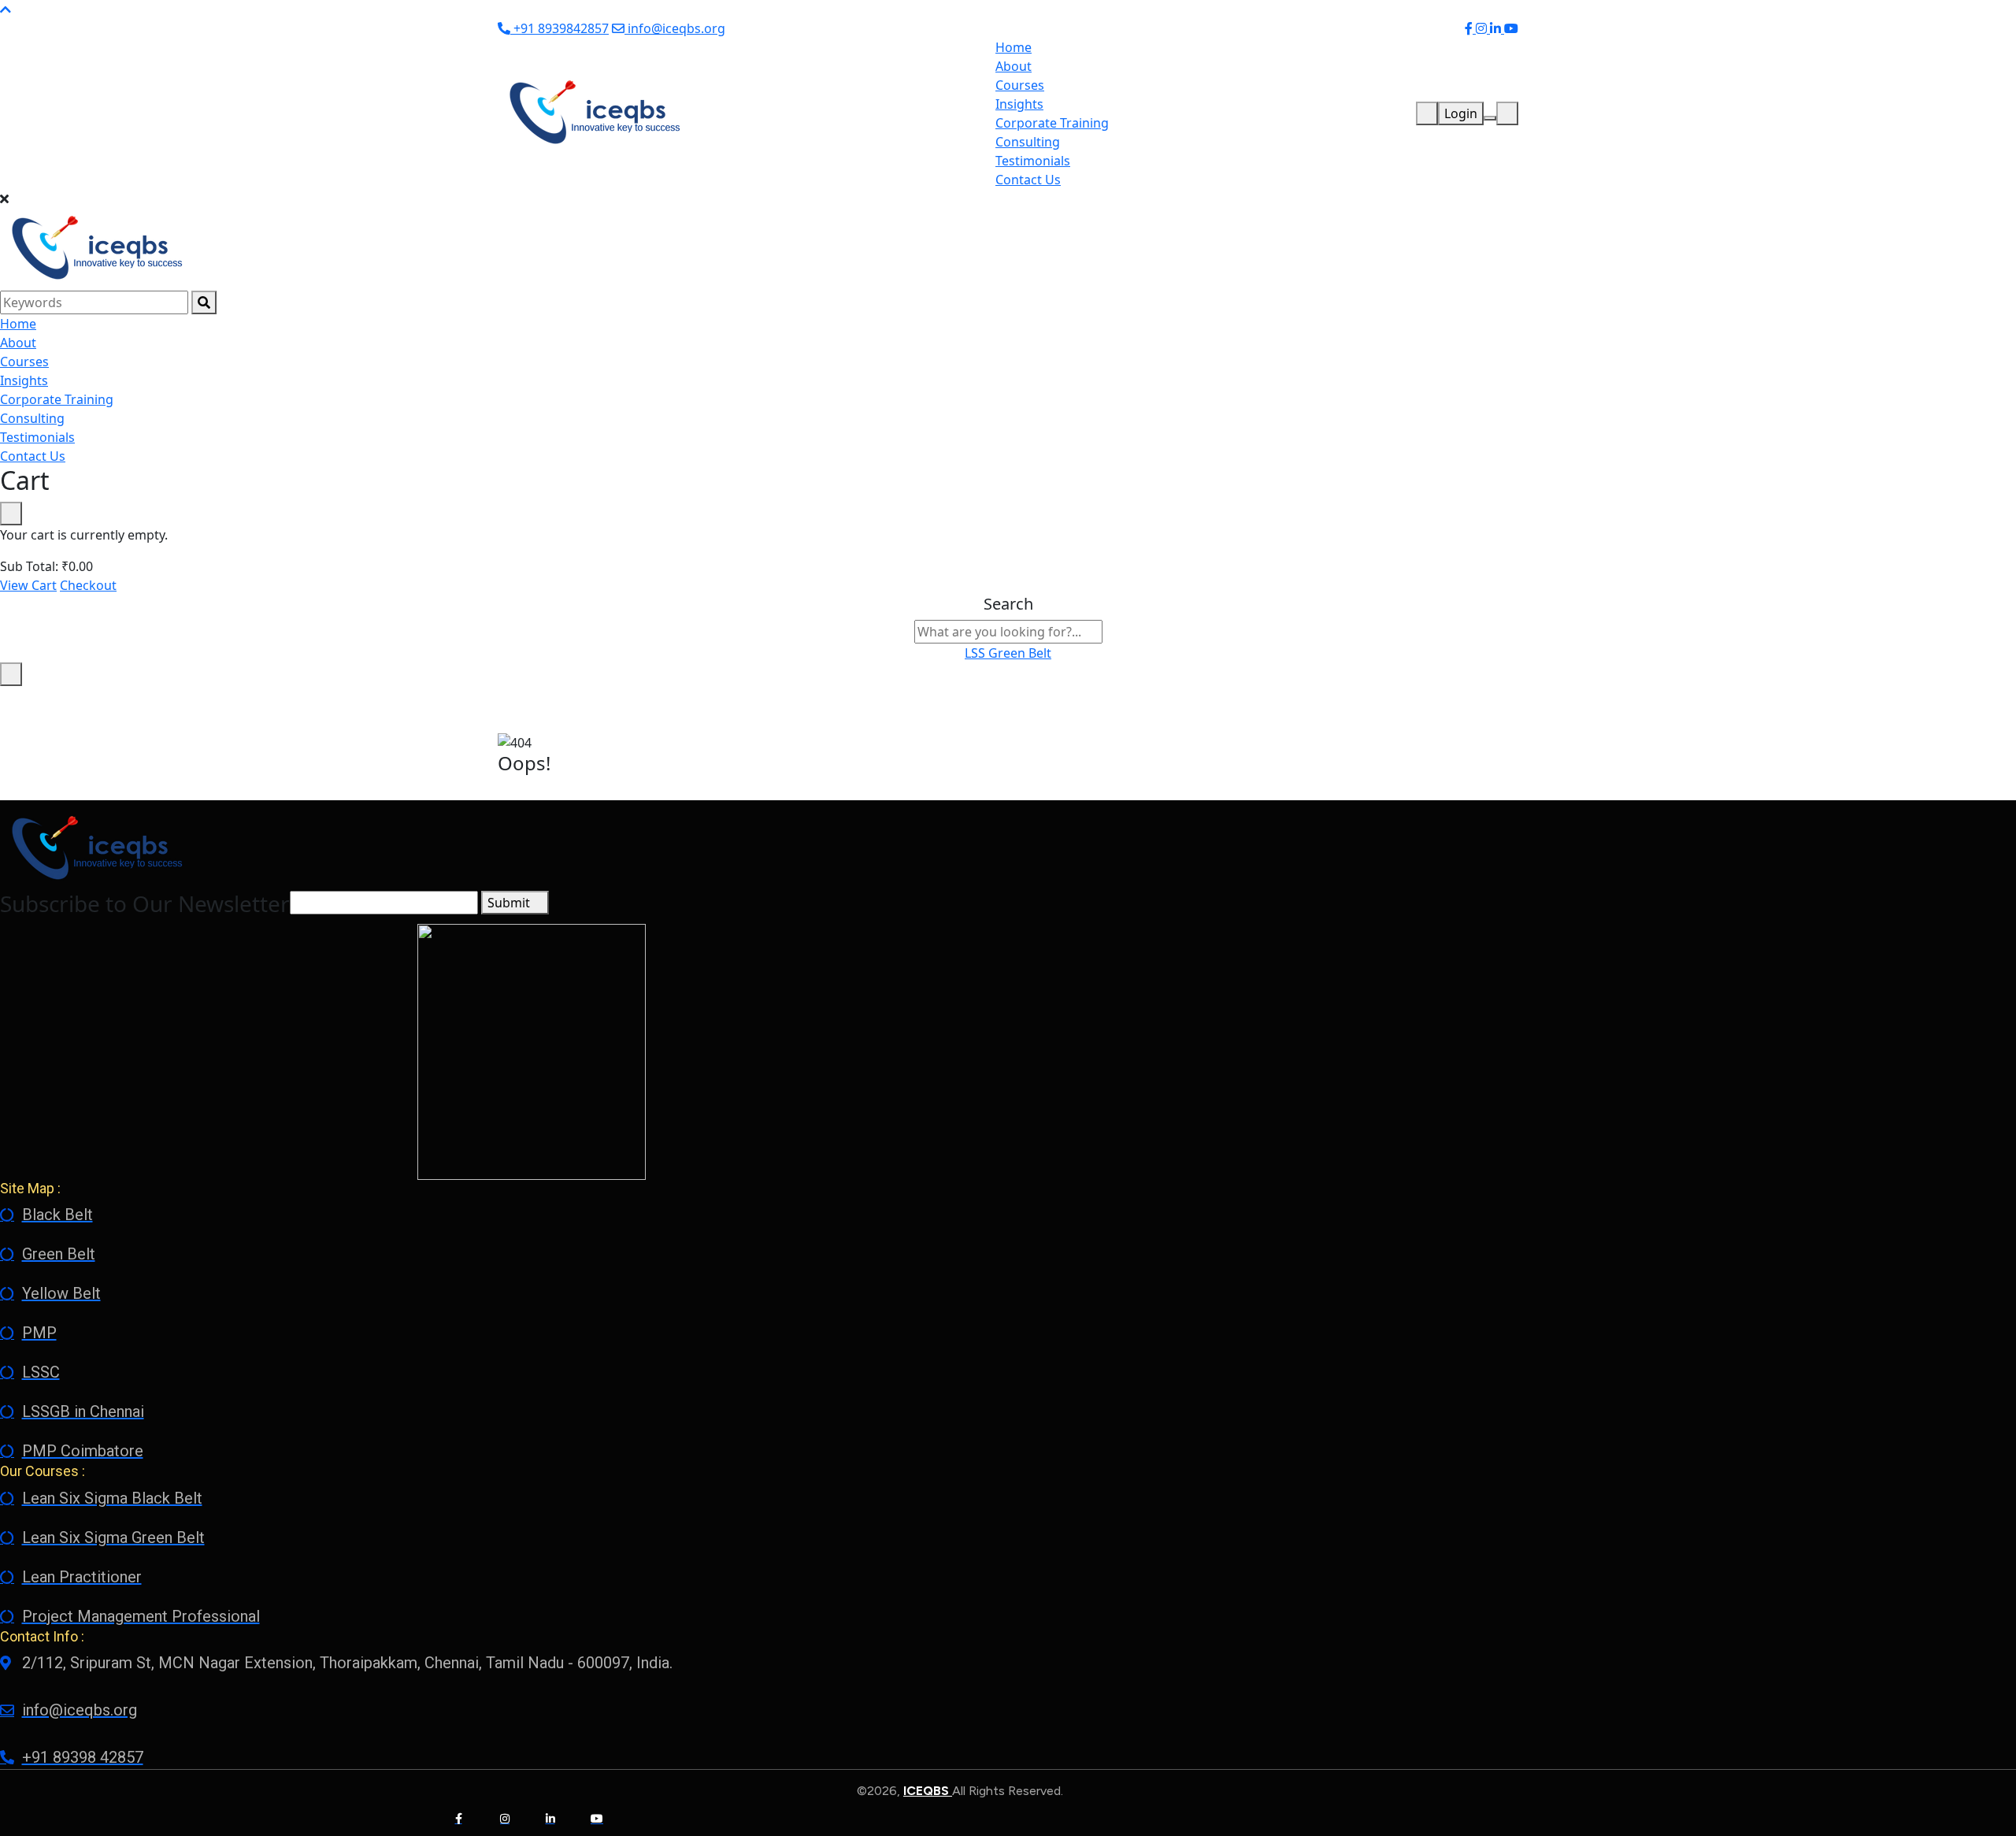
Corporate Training (1052, 123)
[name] (593, 112)
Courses (1020, 85)
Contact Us (1028, 180)
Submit (510, 903)
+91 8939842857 (560, 28)
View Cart (28, 585)
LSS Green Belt (1008, 653)
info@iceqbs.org (675, 28)
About (1014, 66)
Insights (1019, 104)
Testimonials (1033, 161)
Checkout (88, 585)
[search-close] (11, 674)
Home (1014, 47)
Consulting (1028, 142)
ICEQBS (928, 1791)
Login (1461, 113)
